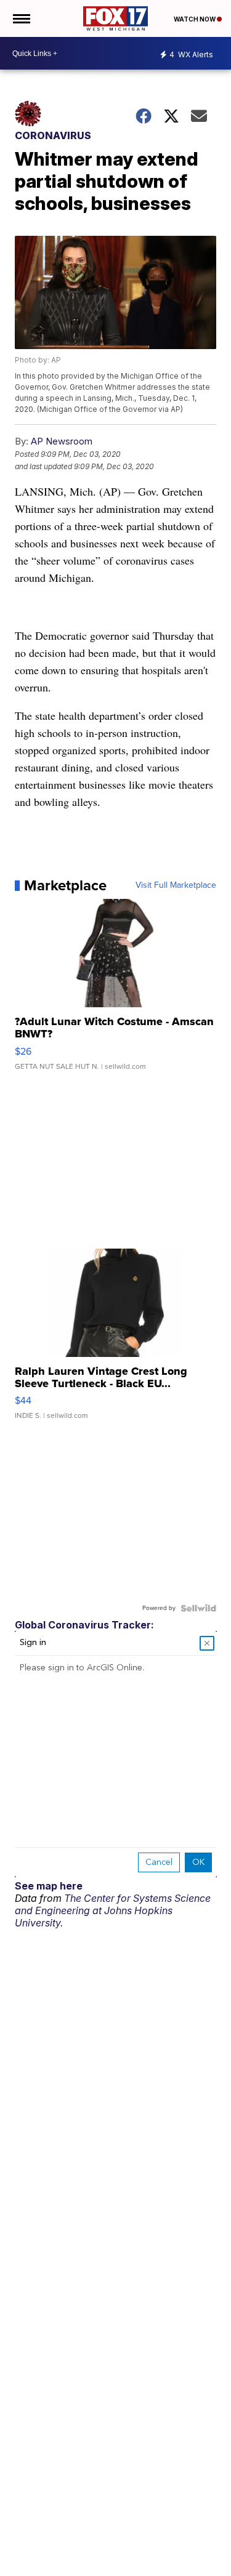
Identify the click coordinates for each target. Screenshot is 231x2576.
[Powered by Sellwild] (198, 1608)
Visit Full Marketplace (176, 885)
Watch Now (195, 19)
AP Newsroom (62, 441)
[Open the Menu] (21, 18)
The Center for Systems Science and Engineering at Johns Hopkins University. (113, 1910)
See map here (49, 1886)
